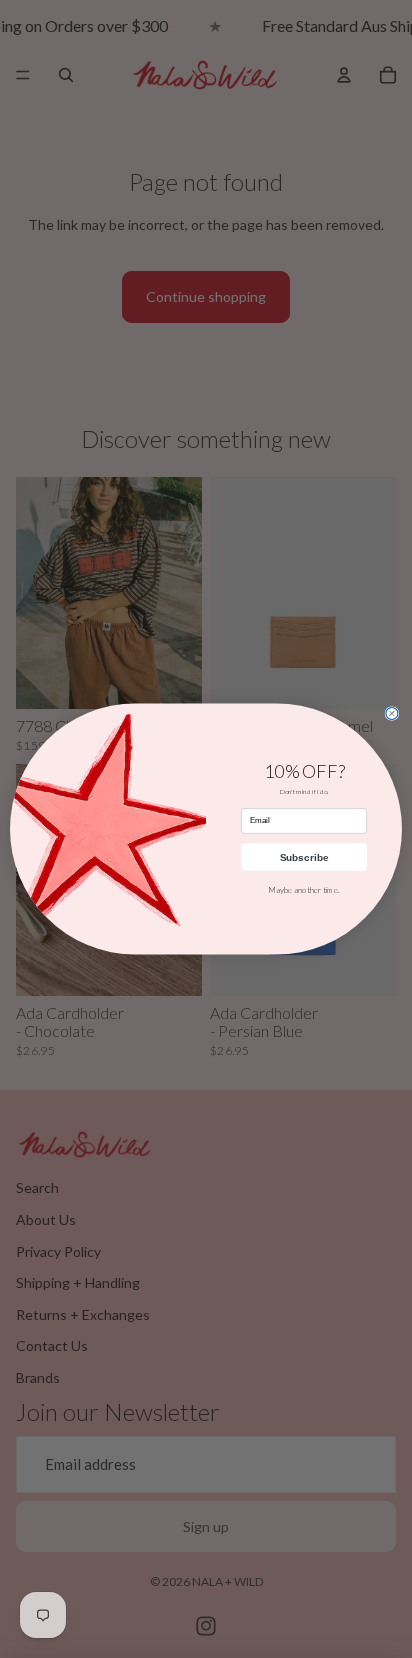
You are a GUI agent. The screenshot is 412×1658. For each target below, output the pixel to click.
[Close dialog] (392, 713)
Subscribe (304, 857)
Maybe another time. (304, 890)
